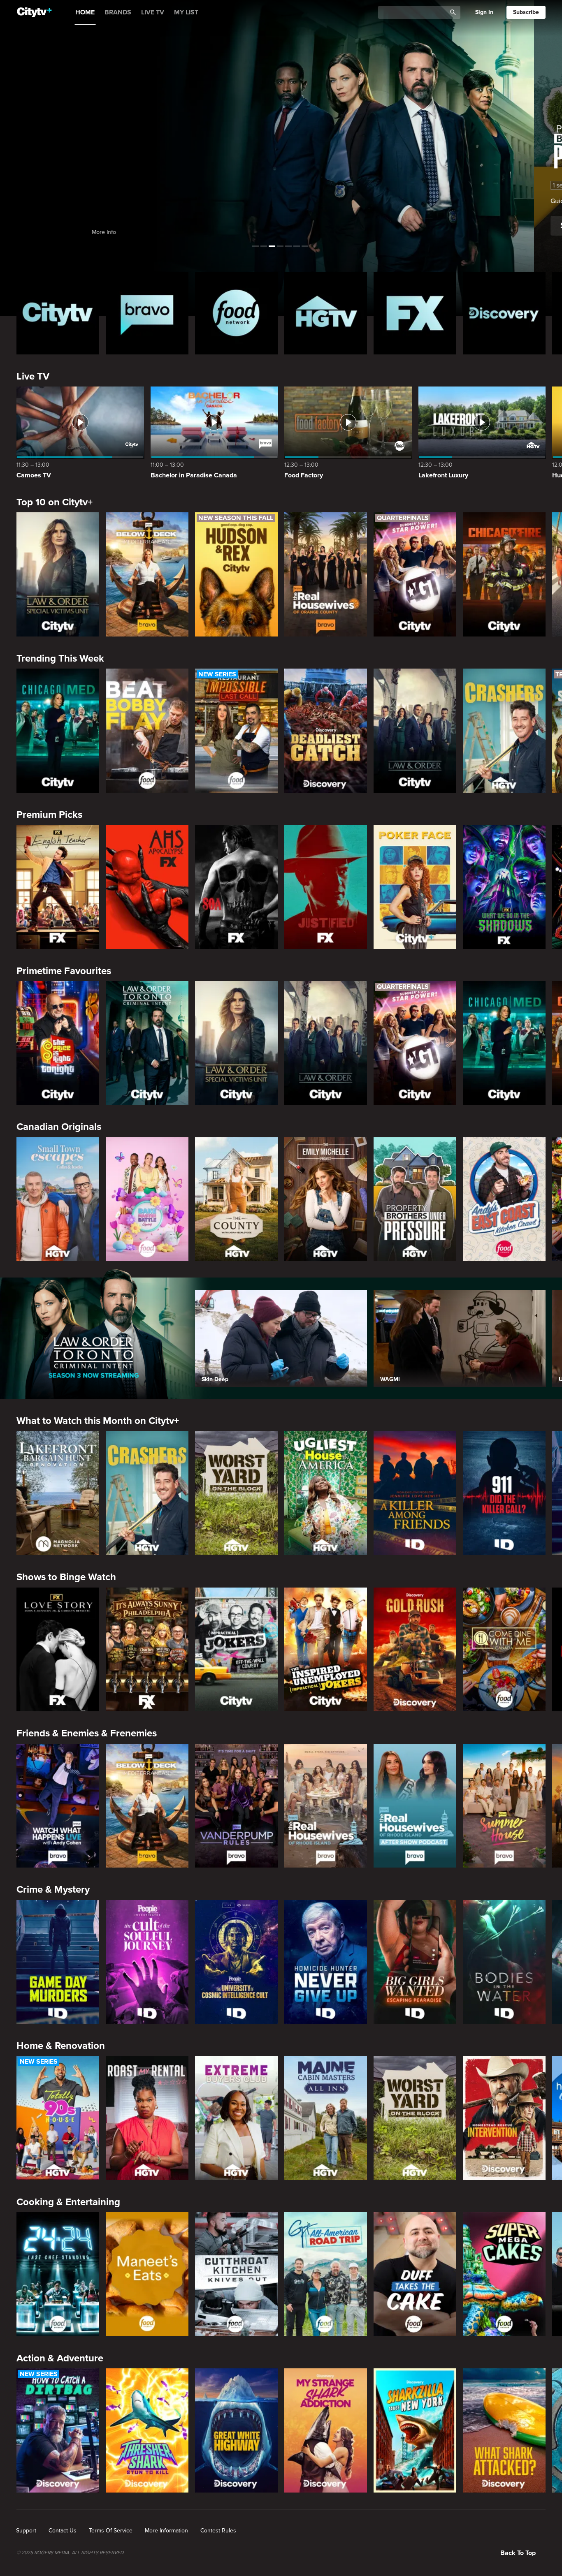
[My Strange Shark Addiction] (326, 2430)
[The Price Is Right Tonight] (58, 1043)
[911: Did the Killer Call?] (504, 1493)
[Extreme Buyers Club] (236, 2118)
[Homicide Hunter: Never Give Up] (326, 1962)
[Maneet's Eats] (147, 2274)
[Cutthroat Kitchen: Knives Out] (236, 2274)
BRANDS (118, 12)
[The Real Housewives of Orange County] (326, 574)
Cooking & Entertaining (68, 2202)
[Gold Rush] (415, 1650)
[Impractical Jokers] (236, 1650)
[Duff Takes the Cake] (415, 2274)
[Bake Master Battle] (147, 1199)
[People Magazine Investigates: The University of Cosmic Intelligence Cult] (236, 1962)
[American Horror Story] (147, 887)
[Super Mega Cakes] (504, 2274)
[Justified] (326, 887)
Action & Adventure (60, 2358)
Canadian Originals (59, 1127)
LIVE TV (153, 12)
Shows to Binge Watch (66, 1577)
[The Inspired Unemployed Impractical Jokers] (326, 1650)
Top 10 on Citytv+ (55, 502)
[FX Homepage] (415, 313)
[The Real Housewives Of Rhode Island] (326, 1806)
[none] (26, 2531)
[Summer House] (504, 1806)
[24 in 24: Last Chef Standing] (58, 2274)
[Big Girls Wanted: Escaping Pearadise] (415, 1962)
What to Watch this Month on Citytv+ (98, 1421)
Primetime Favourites (64, 971)
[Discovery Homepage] (504, 313)
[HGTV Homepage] (326, 313)
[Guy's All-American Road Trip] (326, 2274)
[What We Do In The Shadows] (504, 887)
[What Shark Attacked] (504, 2430)
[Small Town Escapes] (58, 1199)
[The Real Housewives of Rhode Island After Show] (415, 1806)
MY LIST (186, 12)
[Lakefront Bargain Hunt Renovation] (58, 1493)
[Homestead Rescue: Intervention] (504, 2118)
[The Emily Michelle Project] (326, 1199)
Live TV (33, 376)
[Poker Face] (415, 887)
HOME (85, 12)
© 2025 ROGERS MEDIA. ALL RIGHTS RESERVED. (71, 2553)
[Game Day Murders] (58, 1962)
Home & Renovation (61, 2046)
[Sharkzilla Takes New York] (415, 2430)
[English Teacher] (58, 887)
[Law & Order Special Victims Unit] (58, 574)
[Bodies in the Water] (504, 1962)
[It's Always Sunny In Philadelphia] (147, 1650)
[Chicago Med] (58, 731)
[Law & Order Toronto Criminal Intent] (147, 1043)
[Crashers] (504, 731)
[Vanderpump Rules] (236, 1806)
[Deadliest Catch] (326, 731)
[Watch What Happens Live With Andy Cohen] (58, 1806)
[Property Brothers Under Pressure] (415, 1199)
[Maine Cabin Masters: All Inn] (326, 2118)
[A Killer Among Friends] (415, 1493)
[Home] (34, 12)
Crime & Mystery (53, 1890)
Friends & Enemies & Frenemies (87, 1733)
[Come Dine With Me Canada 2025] (504, 1650)
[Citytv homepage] (58, 313)
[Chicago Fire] (504, 574)
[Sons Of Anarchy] (236, 887)
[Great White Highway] (236, 2430)
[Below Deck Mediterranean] (147, 574)
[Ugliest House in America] (326, 1493)
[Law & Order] (415, 731)
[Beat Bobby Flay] (147, 731)
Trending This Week (60, 658)
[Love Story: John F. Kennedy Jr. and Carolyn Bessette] (58, 1650)
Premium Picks (49, 815)
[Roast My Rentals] (147, 2118)
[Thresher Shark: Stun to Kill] (147, 2430)
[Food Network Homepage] (236, 313)
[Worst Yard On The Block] (236, 1493)
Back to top (518, 2553)
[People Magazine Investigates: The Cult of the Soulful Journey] (147, 1962)
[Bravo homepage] (147, 313)
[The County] (236, 1199)
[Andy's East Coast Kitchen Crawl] (504, 1199)
